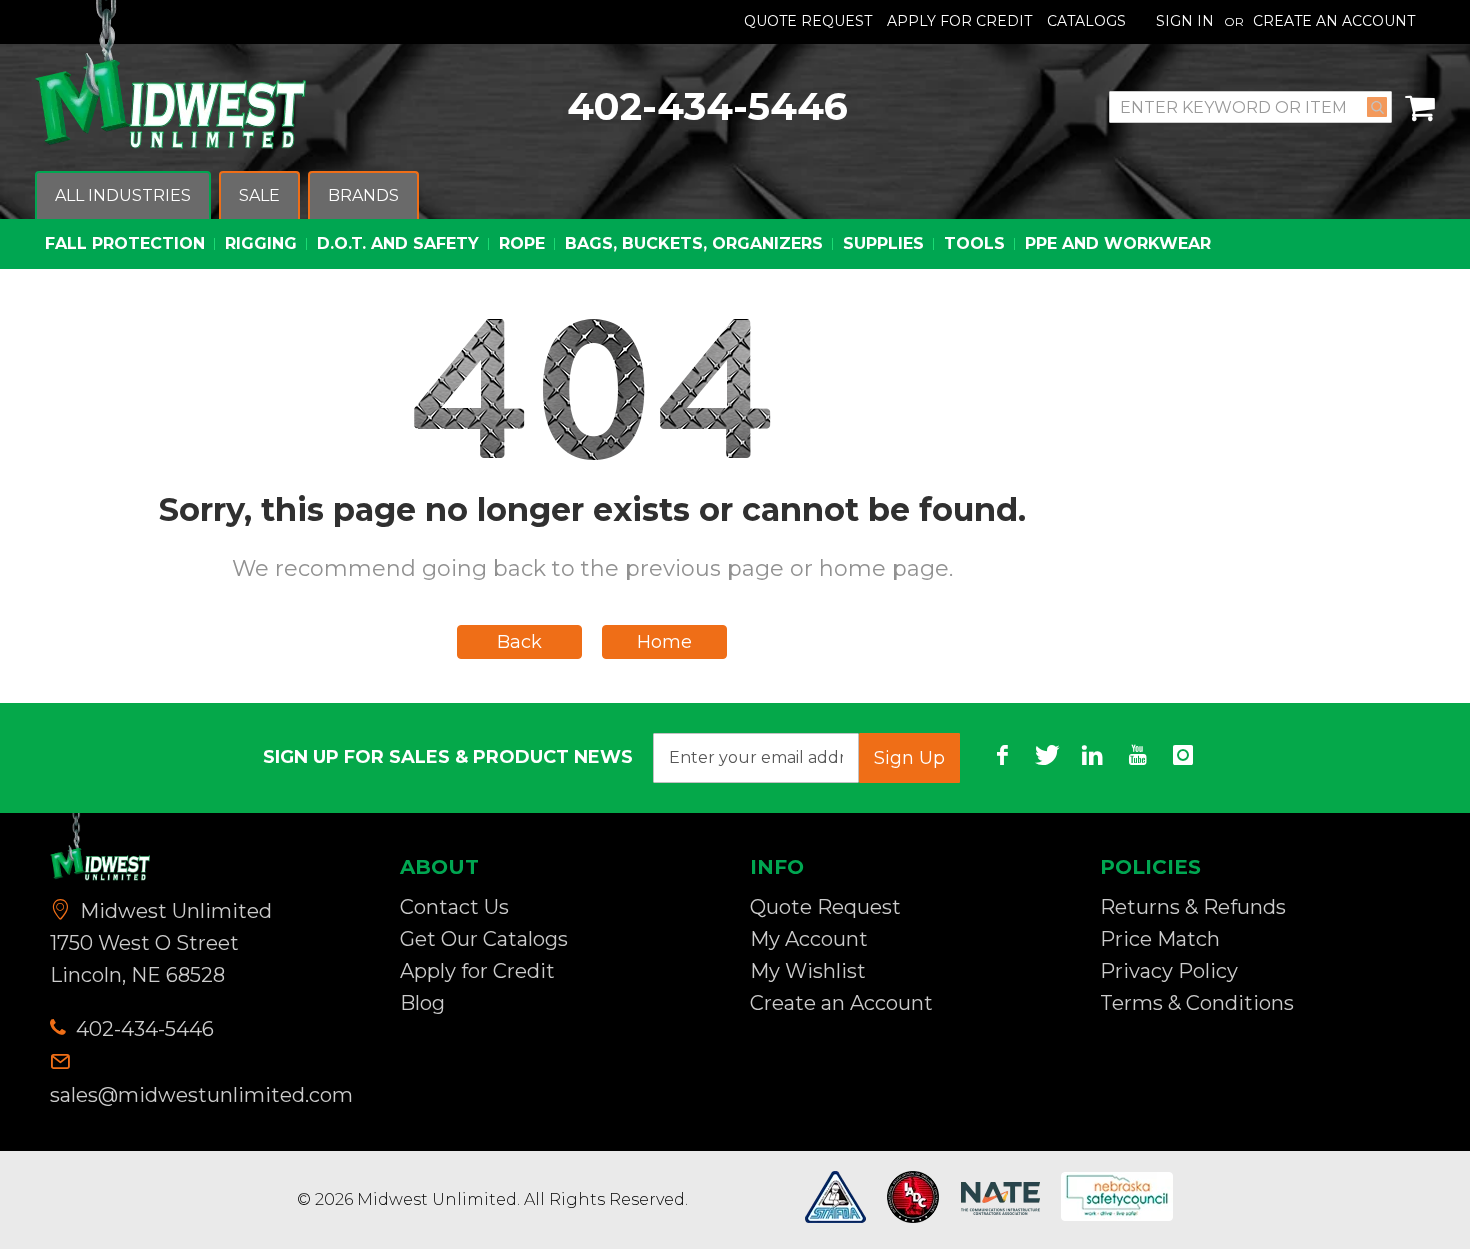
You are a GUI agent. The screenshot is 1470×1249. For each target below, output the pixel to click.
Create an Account (1334, 21)
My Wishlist (808, 971)
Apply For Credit (959, 21)
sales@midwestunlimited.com (201, 1095)
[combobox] (1250, 107)
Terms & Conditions (1197, 1003)
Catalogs (1086, 21)
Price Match (1160, 939)
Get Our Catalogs (484, 939)
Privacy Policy (1169, 971)
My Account (809, 939)
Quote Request (808, 21)
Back (519, 642)
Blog (422, 1003)
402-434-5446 (707, 106)
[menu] (735, 220)
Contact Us (454, 907)
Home (664, 642)
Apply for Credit (477, 971)
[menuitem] (123, 196)
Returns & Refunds (1193, 907)
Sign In (1185, 21)
